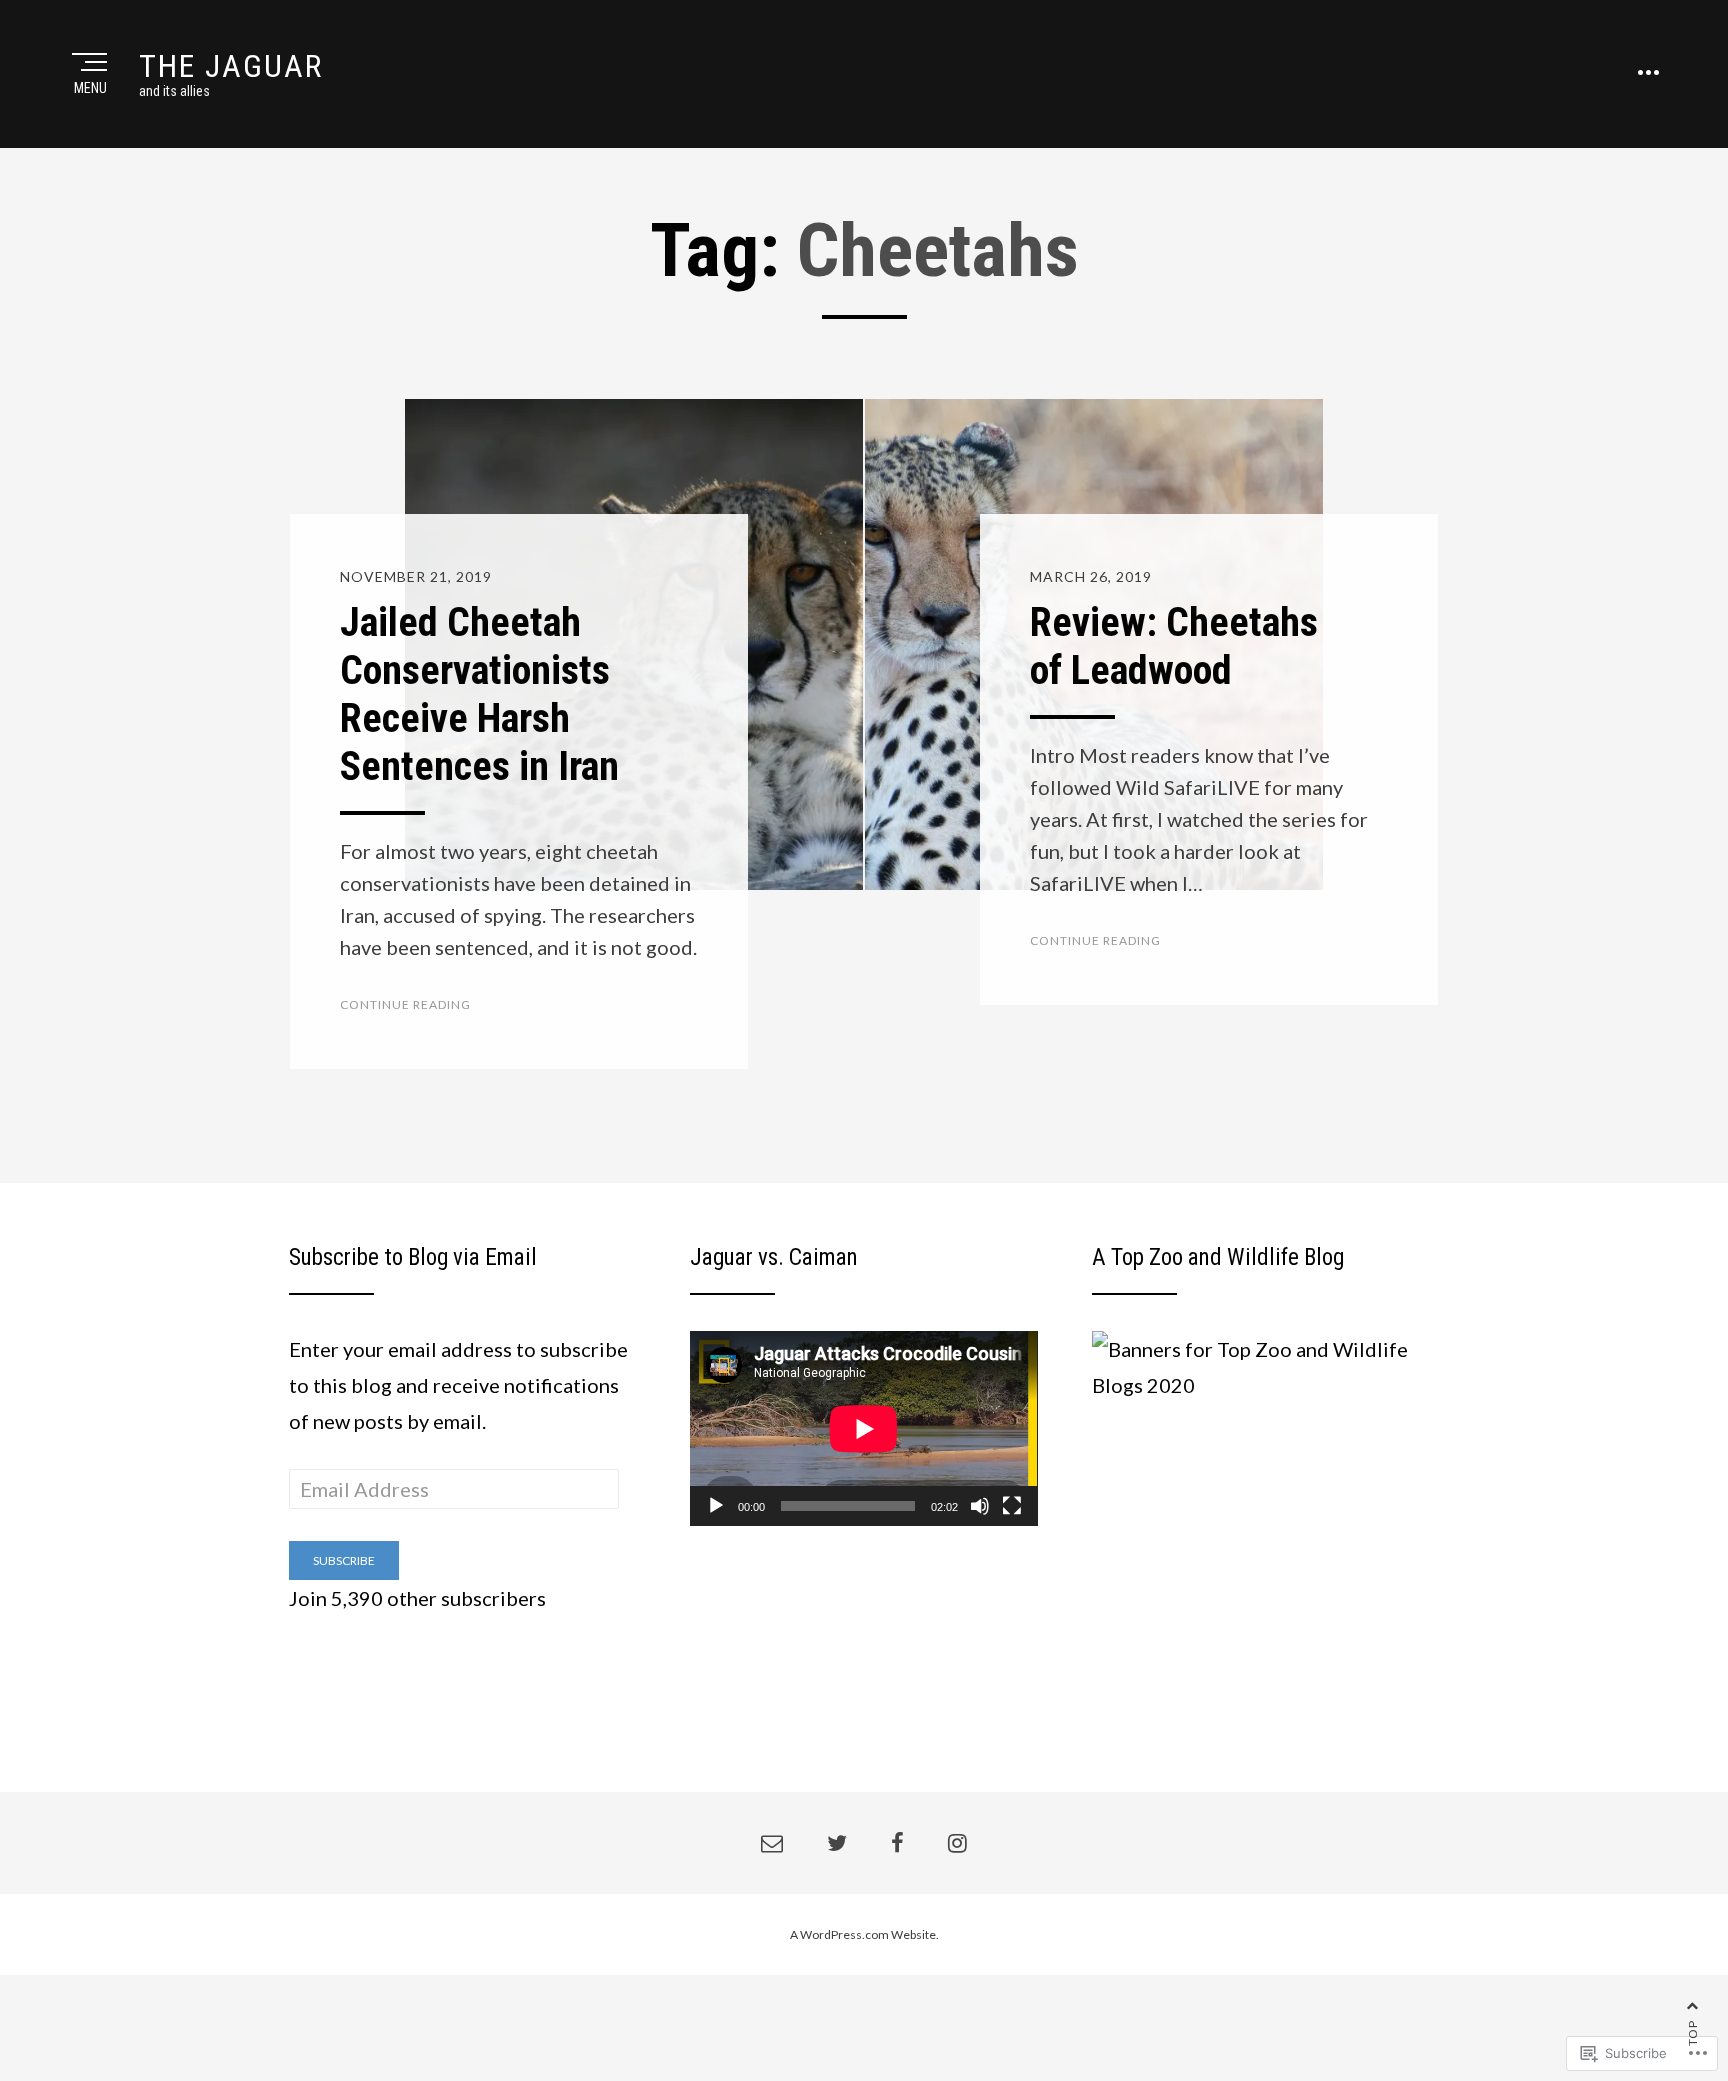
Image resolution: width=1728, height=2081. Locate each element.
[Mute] (980, 1506)
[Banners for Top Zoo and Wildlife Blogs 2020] (1265, 1364)
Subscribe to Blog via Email (413, 1257)
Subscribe (344, 1560)
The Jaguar (231, 66)
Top (1692, 2033)
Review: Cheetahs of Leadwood (1174, 646)
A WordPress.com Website (863, 1934)
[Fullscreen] (1012, 1506)
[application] (863, 1428)
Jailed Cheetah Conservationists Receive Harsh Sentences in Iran (479, 694)
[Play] (716, 1506)
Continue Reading (405, 1004)
